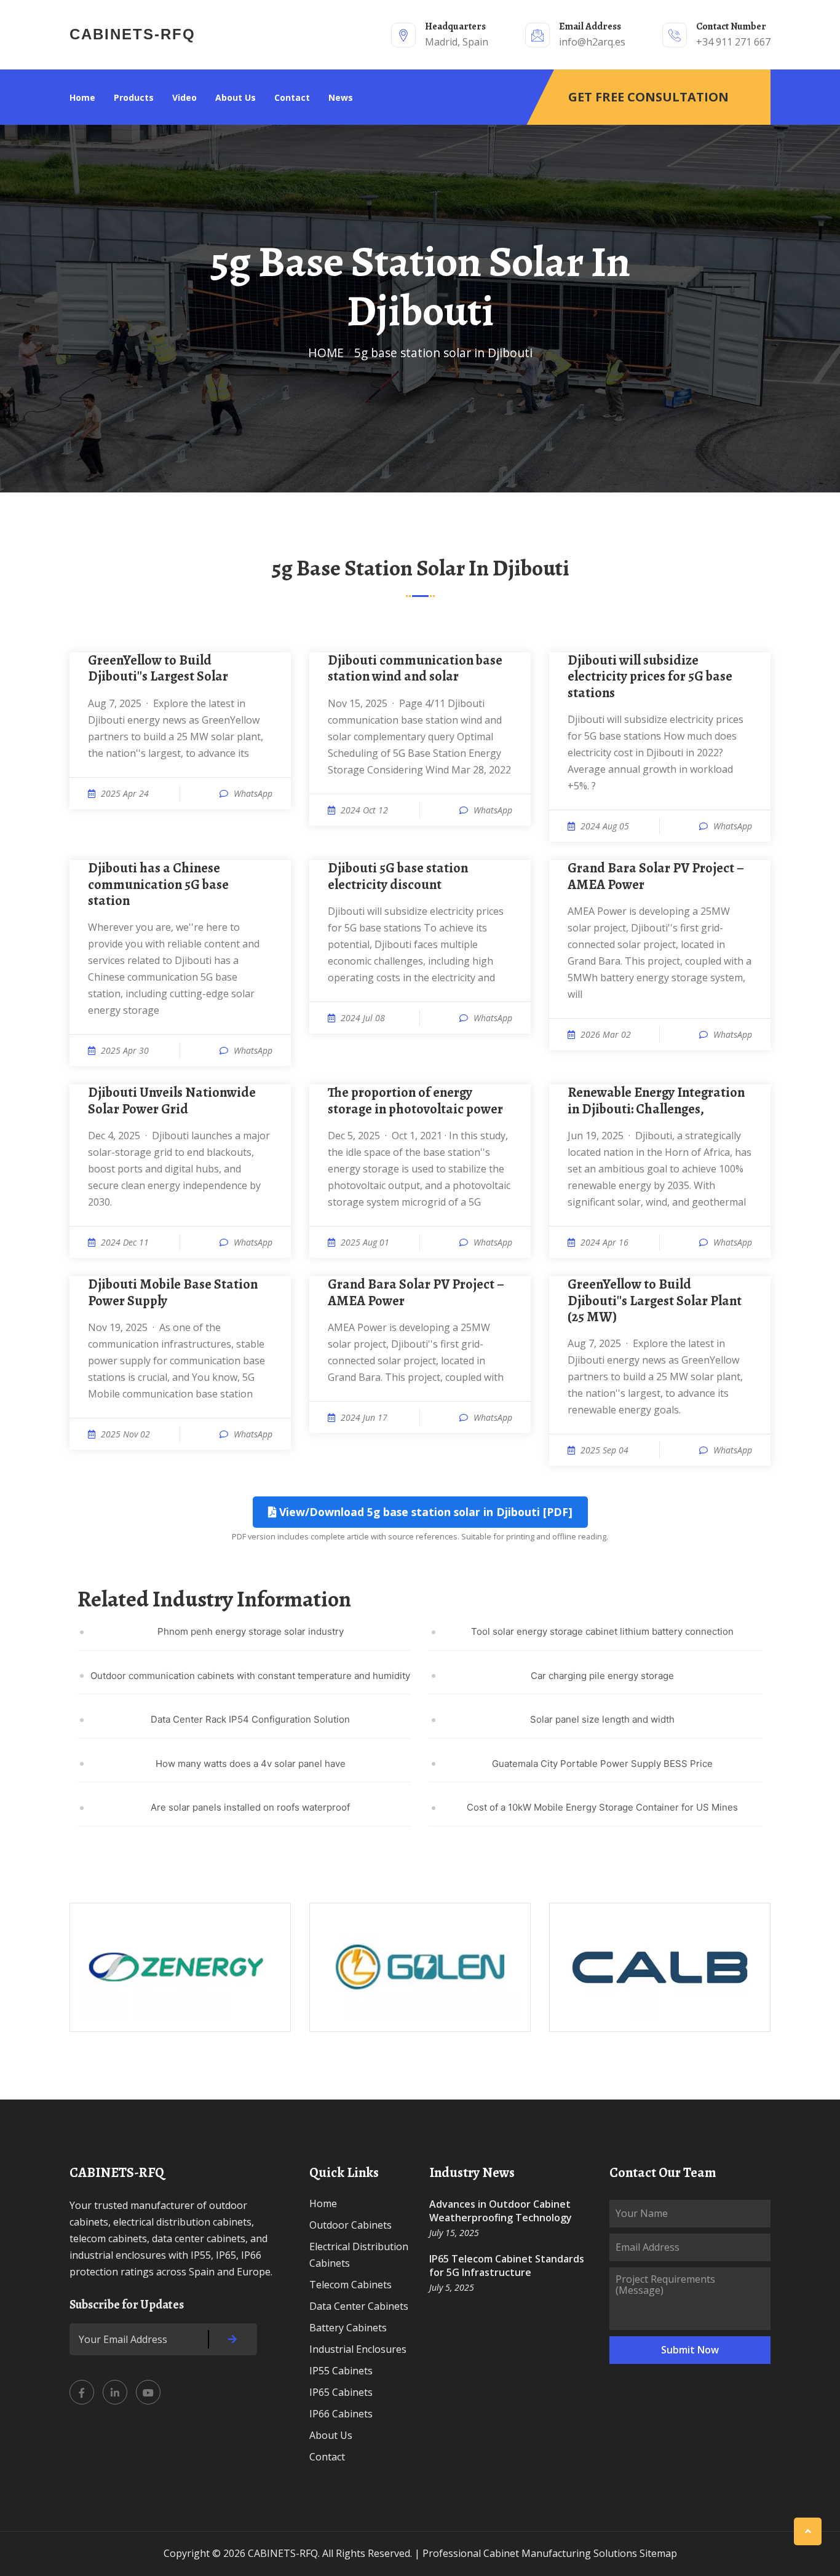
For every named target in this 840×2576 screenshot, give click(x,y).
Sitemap (658, 2553)
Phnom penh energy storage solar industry (251, 1631)
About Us (236, 97)
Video (184, 97)
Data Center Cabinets (359, 2306)
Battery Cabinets (348, 2328)
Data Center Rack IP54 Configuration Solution (250, 1719)
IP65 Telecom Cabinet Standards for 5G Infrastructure (507, 2266)
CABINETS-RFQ (133, 34)
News (341, 97)
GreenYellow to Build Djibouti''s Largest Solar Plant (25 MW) (655, 1301)
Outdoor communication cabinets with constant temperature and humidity (250, 1676)
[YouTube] (148, 2392)
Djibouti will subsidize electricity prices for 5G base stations (650, 677)
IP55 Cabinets (341, 2371)
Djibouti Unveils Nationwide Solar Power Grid (172, 1101)
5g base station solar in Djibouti (443, 353)
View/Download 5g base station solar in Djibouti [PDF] (424, 1512)
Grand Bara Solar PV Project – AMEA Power (656, 876)
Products (134, 97)
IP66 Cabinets (341, 2414)
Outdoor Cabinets (351, 2225)
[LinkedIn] (115, 2392)
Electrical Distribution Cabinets (359, 2255)
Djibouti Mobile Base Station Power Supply (173, 1293)
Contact (292, 97)
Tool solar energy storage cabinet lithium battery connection (602, 1631)
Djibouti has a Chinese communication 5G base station (158, 884)
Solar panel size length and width (602, 1719)
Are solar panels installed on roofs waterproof (250, 1807)
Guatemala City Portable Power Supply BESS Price (602, 1764)
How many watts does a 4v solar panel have (251, 1764)
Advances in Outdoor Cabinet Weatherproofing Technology (501, 2211)
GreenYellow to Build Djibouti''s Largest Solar (158, 669)
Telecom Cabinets (351, 2285)
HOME (326, 353)
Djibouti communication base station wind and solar (415, 669)
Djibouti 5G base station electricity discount (398, 876)
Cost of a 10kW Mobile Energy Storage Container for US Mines (602, 1807)
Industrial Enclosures (358, 2349)
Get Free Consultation (648, 97)
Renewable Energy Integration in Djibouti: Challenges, (656, 1101)
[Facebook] (82, 2392)
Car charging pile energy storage (602, 1676)
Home (82, 97)
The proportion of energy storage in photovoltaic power (415, 1101)
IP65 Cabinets (341, 2392)
